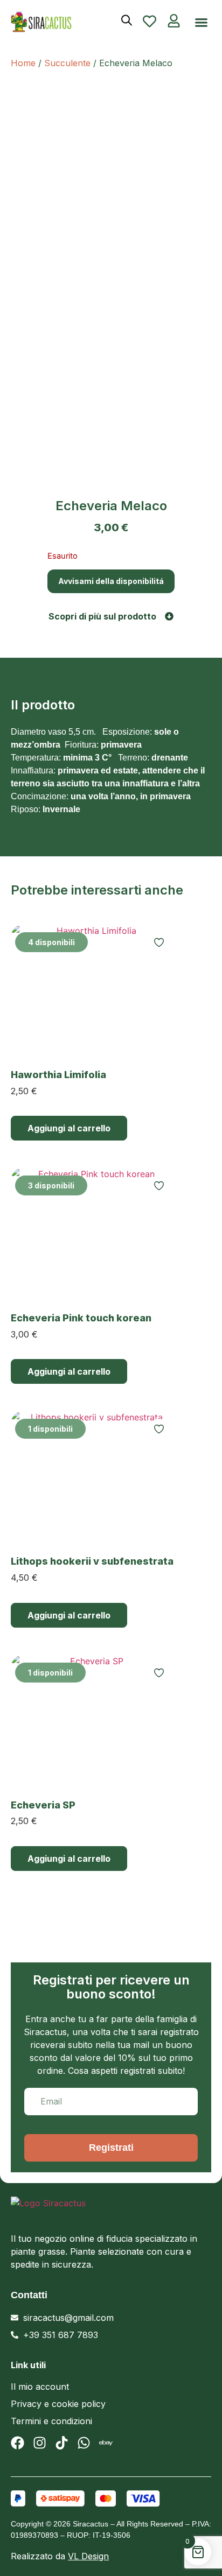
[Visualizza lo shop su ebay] (106, 2443)
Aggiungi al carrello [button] (69, 1128)
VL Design (88, 2556)
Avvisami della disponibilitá (111, 581)
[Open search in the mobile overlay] (127, 20)
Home (23, 63)
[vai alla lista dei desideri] (150, 21)
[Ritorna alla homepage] (98, 2210)
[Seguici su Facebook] (18, 2443)
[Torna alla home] (51, 22)
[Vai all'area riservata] (174, 21)
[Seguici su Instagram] (40, 2443)
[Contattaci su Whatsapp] (84, 2443)
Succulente (67, 63)
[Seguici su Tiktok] (62, 2443)
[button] (202, 23)
